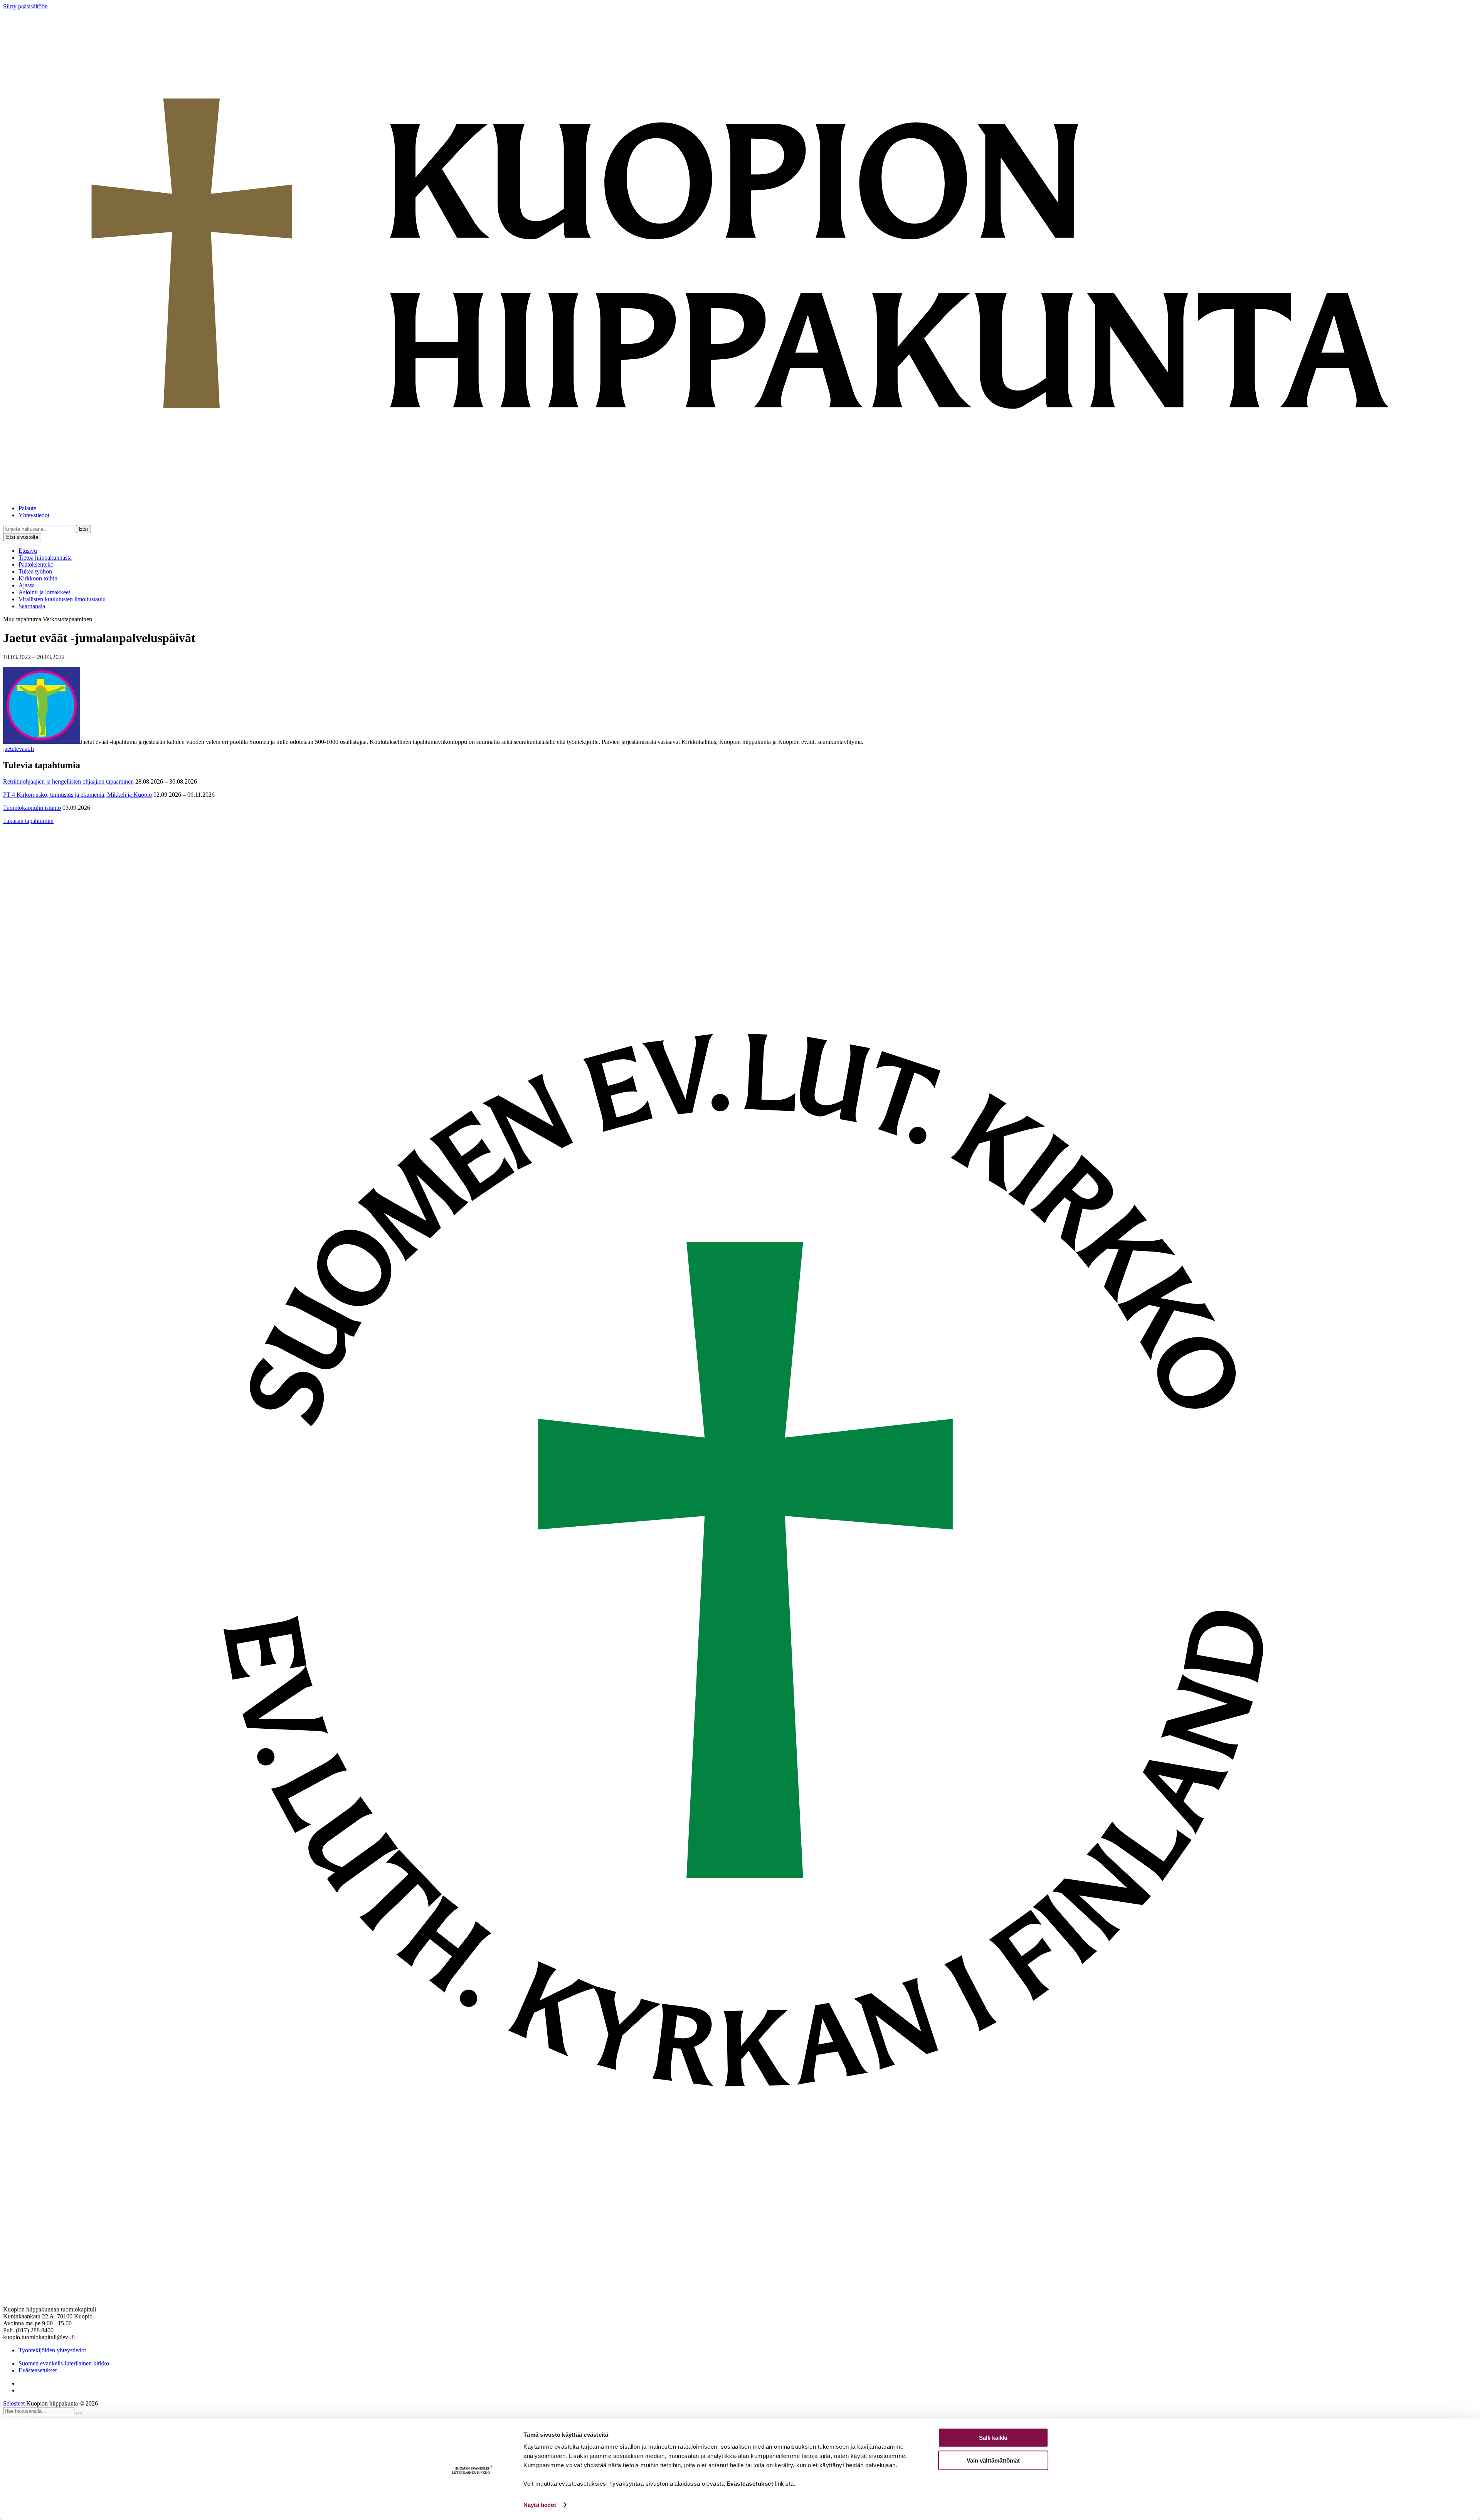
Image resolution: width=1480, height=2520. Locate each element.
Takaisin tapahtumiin (28, 821)
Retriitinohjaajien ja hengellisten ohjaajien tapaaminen (68, 781)
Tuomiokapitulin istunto (32, 808)
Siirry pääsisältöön (25, 6)
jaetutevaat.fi (18, 749)
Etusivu (28, 551)
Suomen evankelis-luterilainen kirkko (64, 2363)
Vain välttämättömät (993, 2460)
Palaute (27, 508)
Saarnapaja (32, 606)
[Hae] (79, 2413)
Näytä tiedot (540, 2505)
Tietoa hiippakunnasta (45, 558)
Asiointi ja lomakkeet (44, 592)
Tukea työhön (35, 571)
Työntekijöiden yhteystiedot (52, 2350)
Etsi (83, 529)
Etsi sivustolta (22, 537)
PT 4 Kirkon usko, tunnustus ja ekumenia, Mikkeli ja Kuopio (77, 795)
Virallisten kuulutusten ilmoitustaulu (62, 599)
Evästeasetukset (38, 2370)
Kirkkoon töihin (38, 578)
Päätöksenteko (36, 564)
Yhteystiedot (34, 515)
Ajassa (27, 585)
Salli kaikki (993, 2438)
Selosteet (14, 2403)
